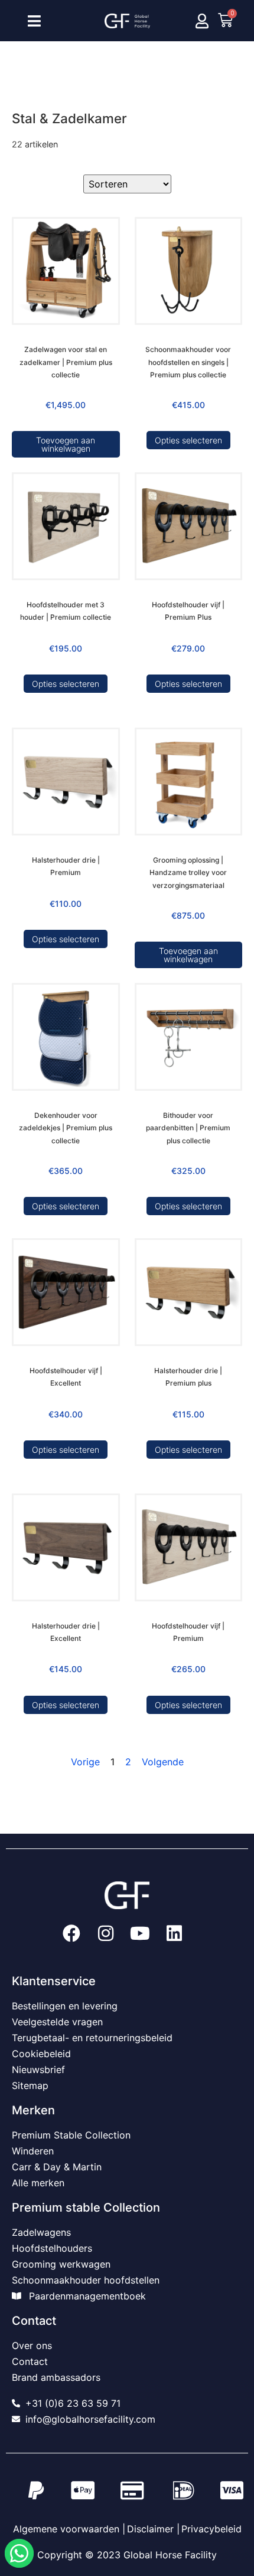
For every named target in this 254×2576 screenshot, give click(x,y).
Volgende (163, 1762)
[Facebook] (71, 1933)
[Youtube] (140, 1933)
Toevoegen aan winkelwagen (66, 444)
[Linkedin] (174, 1933)
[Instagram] (106, 1933)
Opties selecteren (188, 440)
